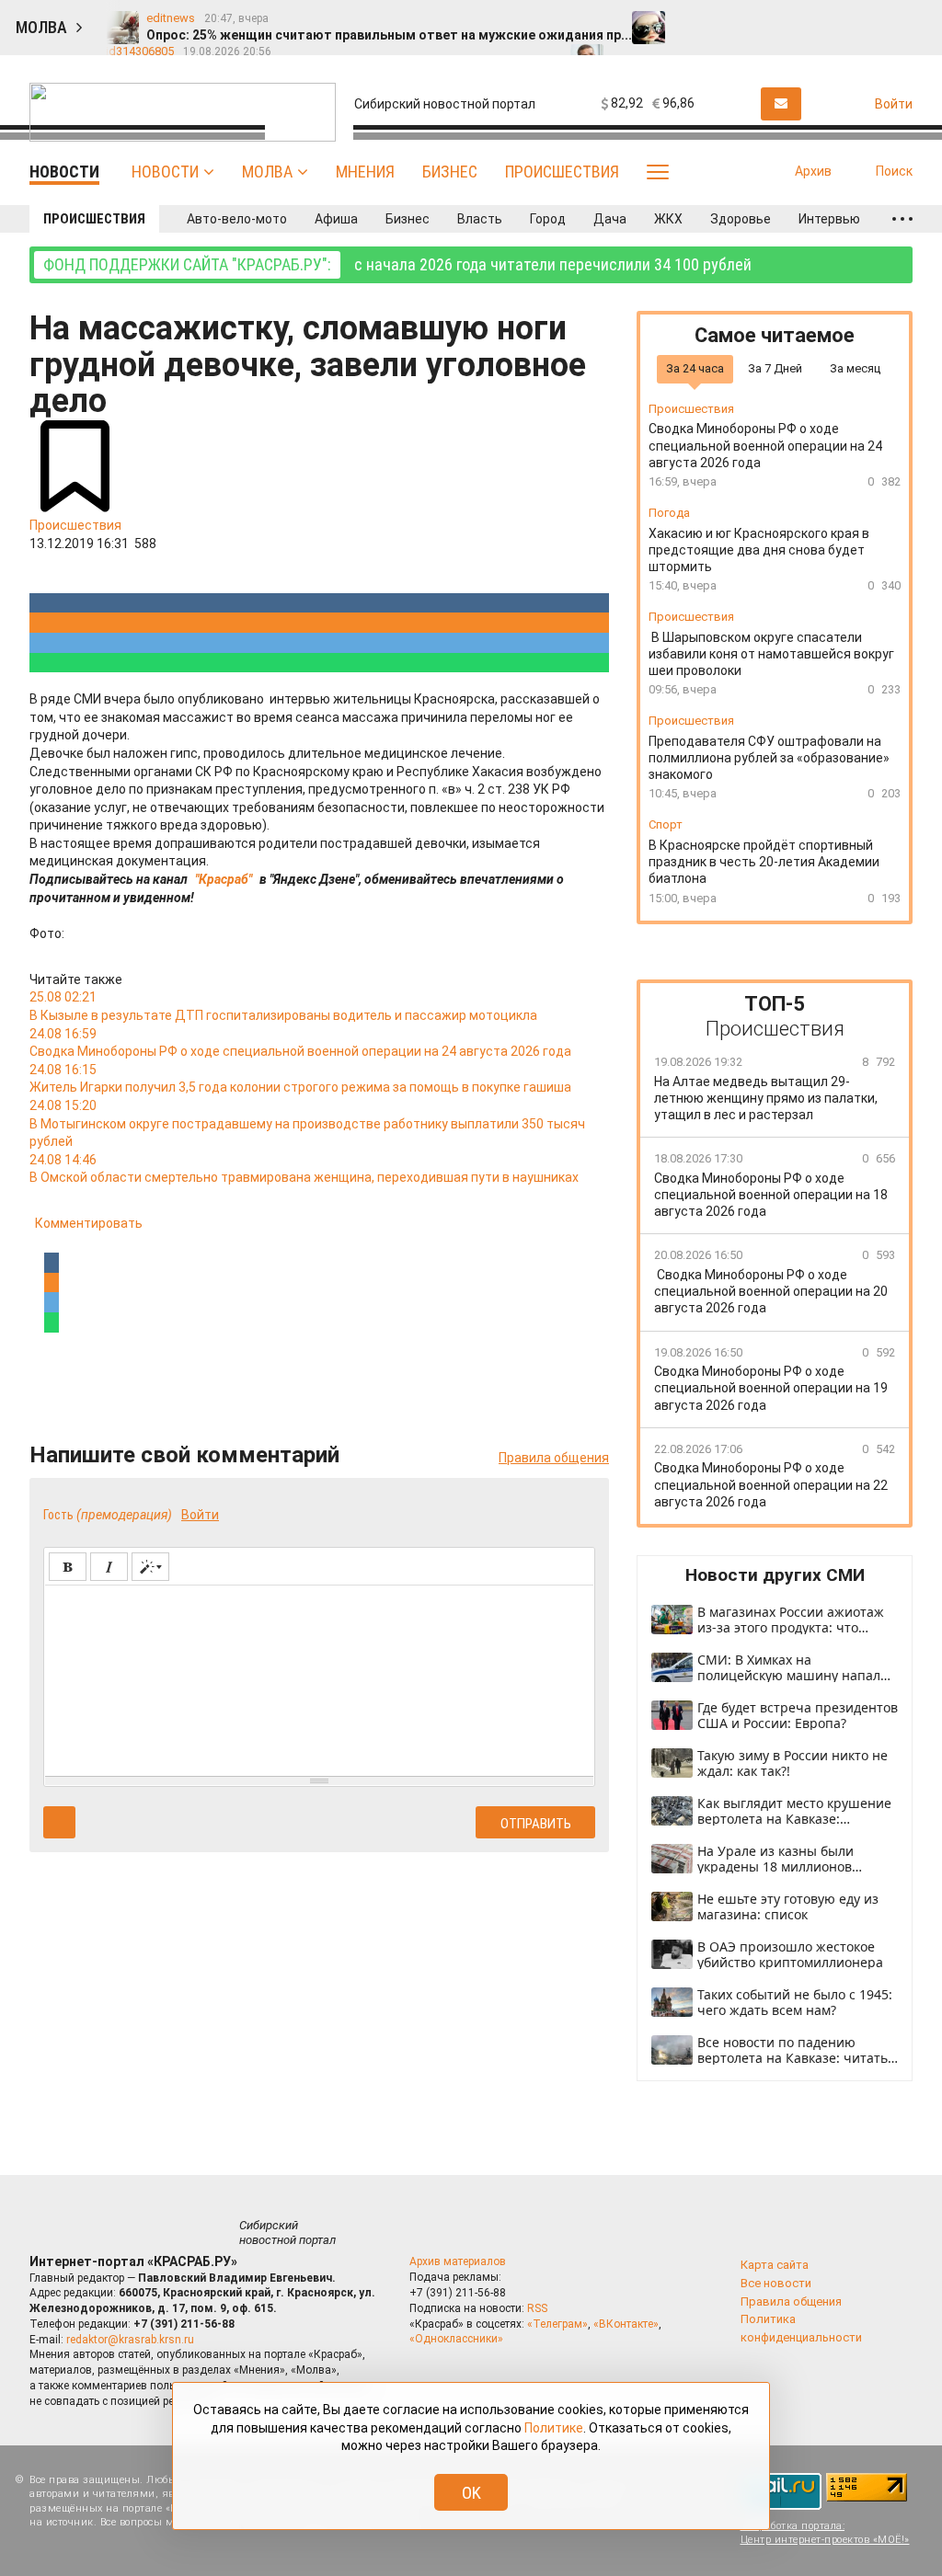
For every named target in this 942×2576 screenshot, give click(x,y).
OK (471, 2493)
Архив (813, 171)
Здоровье (741, 219)
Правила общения (554, 1458)
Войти (200, 1515)
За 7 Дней (775, 368)
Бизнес (450, 172)
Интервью (829, 219)
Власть (480, 219)
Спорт (666, 824)
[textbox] (319, 1677)
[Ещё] (902, 219)
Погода (669, 513)
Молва (267, 172)
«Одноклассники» (456, 2339)
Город (548, 219)
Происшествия (562, 172)
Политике (554, 2428)
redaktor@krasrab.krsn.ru (130, 2340)
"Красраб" (224, 879)
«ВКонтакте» (626, 2324)
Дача (610, 219)
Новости (165, 172)
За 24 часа (695, 368)
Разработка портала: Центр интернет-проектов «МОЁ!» (825, 2533)
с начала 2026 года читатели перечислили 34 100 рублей (397, 264)
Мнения (365, 172)
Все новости (776, 2283)
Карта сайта (775, 2265)
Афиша (336, 219)
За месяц (855, 368)
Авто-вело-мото (237, 219)
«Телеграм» (557, 2324)
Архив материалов (458, 2261)
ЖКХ (668, 219)
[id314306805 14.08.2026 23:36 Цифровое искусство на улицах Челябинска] (912, 19)
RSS (537, 2308)
